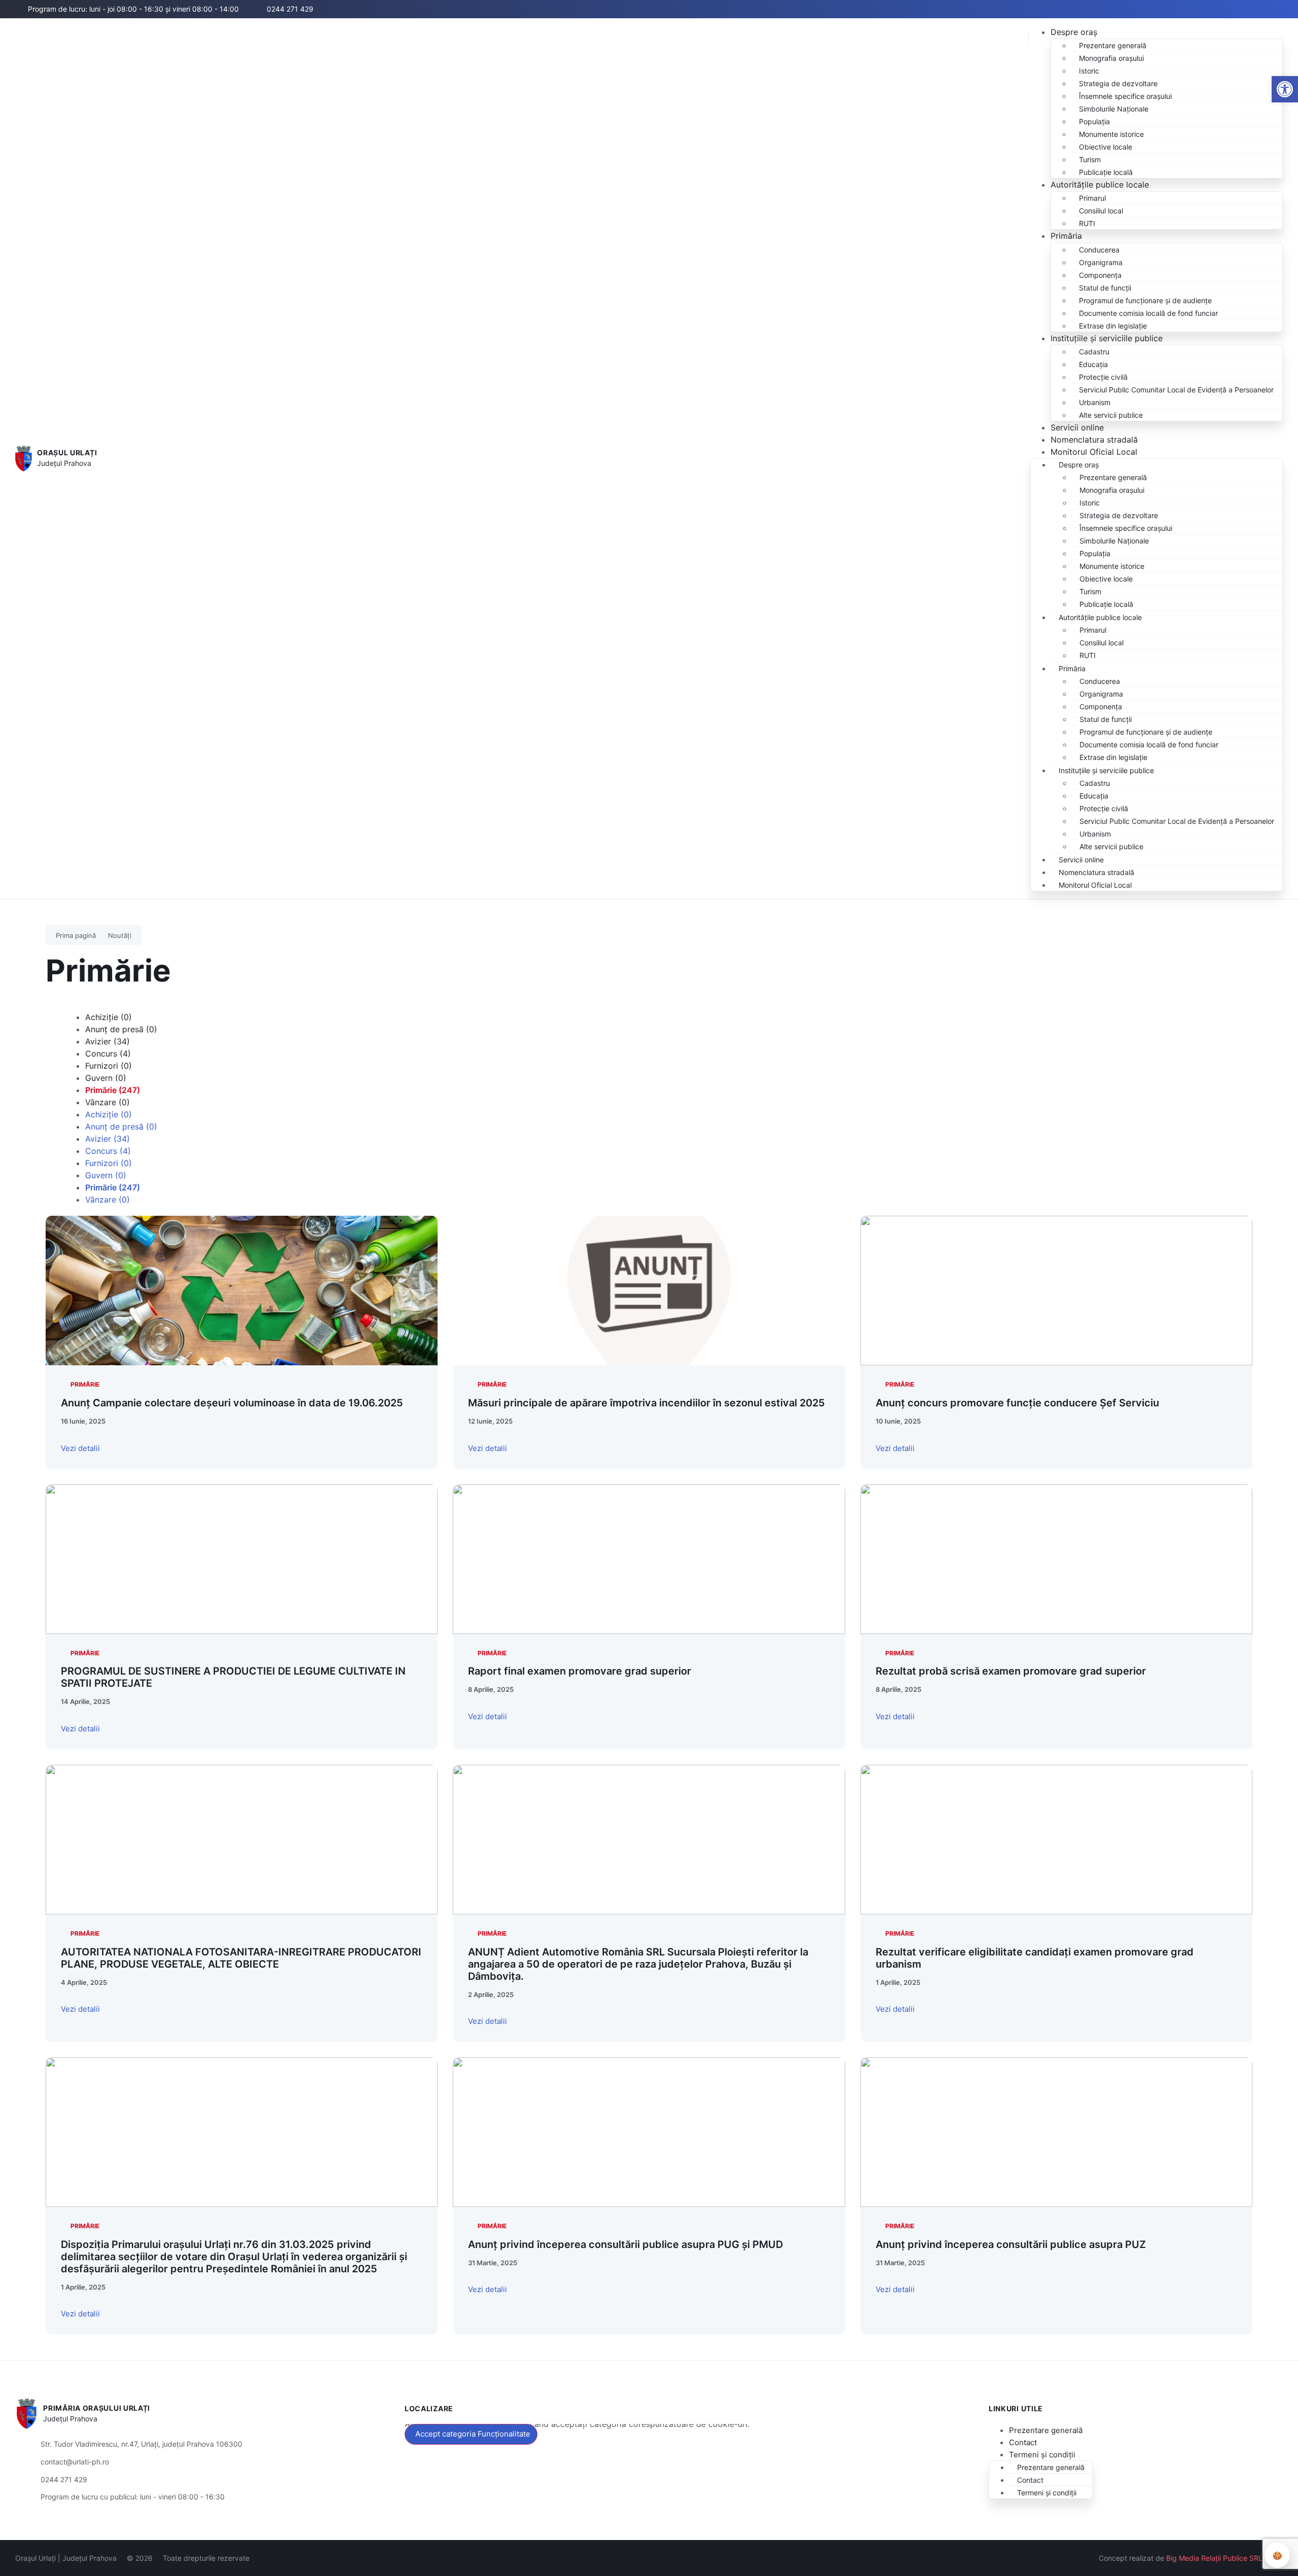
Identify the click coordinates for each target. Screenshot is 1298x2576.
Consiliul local (1101, 211)
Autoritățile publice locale (1100, 185)
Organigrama (1101, 262)
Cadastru (1094, 352)
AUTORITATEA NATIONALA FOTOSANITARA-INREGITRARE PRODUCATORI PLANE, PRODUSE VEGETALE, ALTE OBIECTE (241, 1958)
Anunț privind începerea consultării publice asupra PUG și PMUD (625, 2244)
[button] (1210, 10)
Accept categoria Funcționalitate (473, 2434)
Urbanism (1095, 402)
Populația (1094, 121)
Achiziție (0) (109, 1017)
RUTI (1087, 223)
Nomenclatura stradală (1094, 440)
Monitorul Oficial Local (1094, 452)
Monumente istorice (1111, 134)
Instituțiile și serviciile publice (1107, 338)
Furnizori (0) (109, 1066)
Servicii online (1077, 427)
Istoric (1089, 71)
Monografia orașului (1111, 58)
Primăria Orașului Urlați (97, 2408)
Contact (1023, 2442)
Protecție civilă (1103, 377)
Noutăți (120, 935)
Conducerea (1099, 250)
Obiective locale (1106, 147)
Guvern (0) (106, 1078)
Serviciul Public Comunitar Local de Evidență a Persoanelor (1176, 390)
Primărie (85, 1384)
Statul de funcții (1105, 288)
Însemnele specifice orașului (1125, 96)
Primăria (1066, 236)
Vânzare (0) (107, 1102)
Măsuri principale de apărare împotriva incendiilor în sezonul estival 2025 (646, 1403)
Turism (1090, 159)
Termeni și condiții (1042, 2455)
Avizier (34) (107, 1041)
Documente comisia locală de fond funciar (1148, 313)
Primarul (1092, 198)
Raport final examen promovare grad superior (580, 1671)
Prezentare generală (1113, 45)
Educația (1093, 364)
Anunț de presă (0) (121, 1029)
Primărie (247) (113, 1090)
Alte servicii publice (1111, 415)
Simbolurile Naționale (1114, 109)
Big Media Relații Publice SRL (1214, 2558)
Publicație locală (1106, 172)
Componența (1100, 275)
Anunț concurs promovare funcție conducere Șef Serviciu (1017, 1403)
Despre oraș (1074, 32)
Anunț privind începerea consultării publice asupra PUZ (1011, 2244)
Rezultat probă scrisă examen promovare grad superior (1011, 1671)
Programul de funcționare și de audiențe (1145, 300)
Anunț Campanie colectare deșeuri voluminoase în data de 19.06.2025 (232, 1403)
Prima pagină (76, 935)
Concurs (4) (108, 1054)
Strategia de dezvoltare (1118, 83)
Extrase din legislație (1113, 326)
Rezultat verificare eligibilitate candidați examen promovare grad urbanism (1035, 1958)
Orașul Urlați (67, 452)
